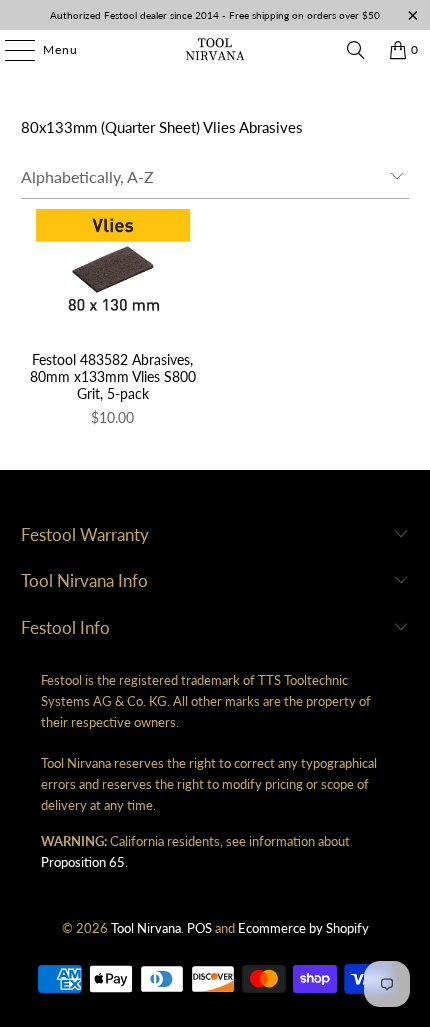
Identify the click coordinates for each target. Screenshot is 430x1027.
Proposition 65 (83, 862)
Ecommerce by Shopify (303, 928)
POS (199, 928)
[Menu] (10, 50)
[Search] (356, 50)
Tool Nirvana (146, 928)
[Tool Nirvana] (215, 50)
